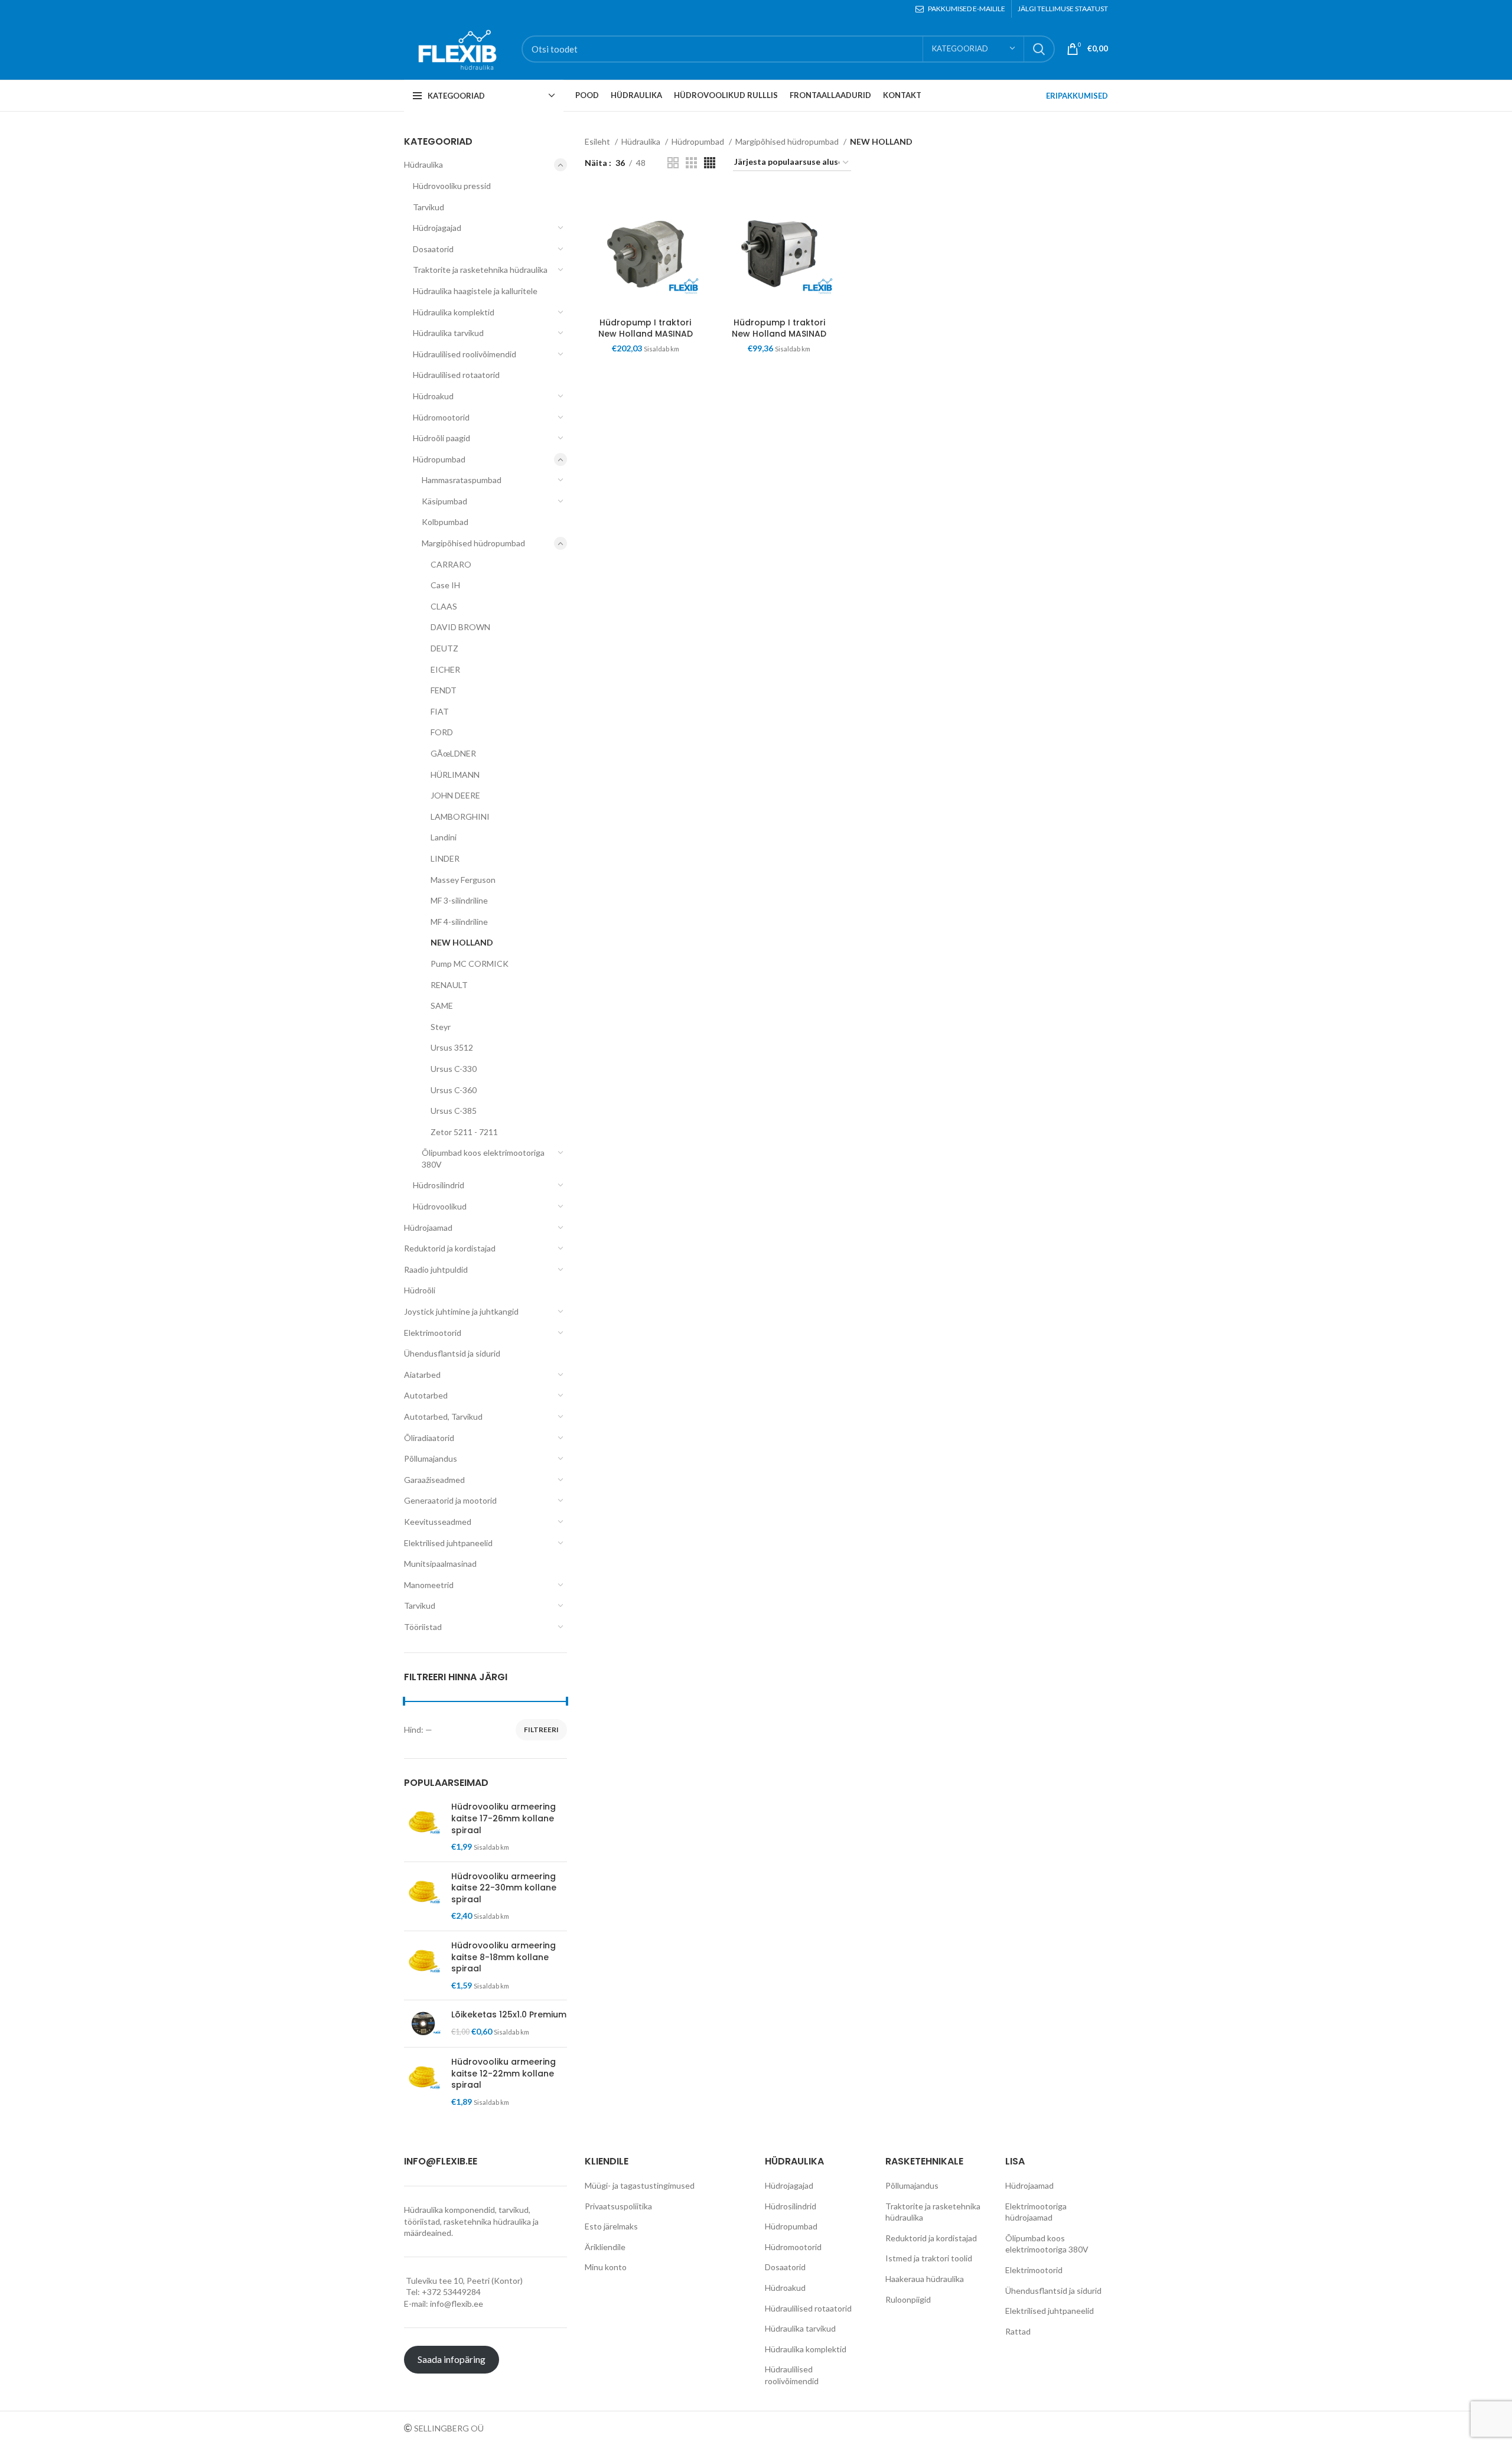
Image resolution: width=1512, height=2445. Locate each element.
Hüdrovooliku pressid (452, 186)
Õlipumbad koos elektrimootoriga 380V (483, 1158)
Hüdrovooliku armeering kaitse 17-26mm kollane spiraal (504, 1818)
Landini (444, 837)
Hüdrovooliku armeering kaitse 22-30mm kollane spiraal (504, 1888)
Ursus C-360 (454, 1090)
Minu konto (606, 2267)
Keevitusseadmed (438, 1522)
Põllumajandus (431, 1458)
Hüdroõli (420, 1290)
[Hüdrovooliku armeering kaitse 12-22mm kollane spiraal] (423, 2082)
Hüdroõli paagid (441, 438)
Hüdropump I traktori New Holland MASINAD (646, 328)
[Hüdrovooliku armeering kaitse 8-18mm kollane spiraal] (423, 1965)
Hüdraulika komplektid (454, 312)
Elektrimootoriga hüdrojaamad (1036, 2212)
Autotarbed (426, 1395)
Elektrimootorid (433, 1333)
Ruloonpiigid (908, 2299)
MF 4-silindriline (459, 922)
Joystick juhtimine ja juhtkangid (461, 1311)
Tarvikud (428, 207)
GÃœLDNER (453, 753)
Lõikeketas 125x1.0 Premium (509, 2015)
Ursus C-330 (454, 1069)
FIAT (440, 711)
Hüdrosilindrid (439, 1185)
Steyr (441, 1027)
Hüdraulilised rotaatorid (456, 375)
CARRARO (451, 564)
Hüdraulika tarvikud (448, 333)
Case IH (445, 585)
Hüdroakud (433, 396)
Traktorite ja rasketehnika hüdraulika (480, 270)
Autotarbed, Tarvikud (443, 1417)
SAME (442, 1005)
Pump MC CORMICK (470, 964)
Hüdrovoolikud (440, 1206)
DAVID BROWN (460, 627)
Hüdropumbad (439, 459)
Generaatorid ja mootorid (450, 1500)
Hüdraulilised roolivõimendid (465, 354)
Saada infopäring (452, 2359)
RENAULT (449, 985)
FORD (442, 732)
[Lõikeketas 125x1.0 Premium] (423, 2024)
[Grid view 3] (691, 163)
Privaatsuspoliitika (618, 2206)
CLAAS (444, 606)
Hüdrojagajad (437, 228)
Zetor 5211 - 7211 (464, 1132)
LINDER (445, 858)
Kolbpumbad (445, 522)
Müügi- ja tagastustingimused (640, 2185)
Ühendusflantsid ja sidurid (452, 1353)
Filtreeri (541, 1730)
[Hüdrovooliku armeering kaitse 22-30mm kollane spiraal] (423, 1896)
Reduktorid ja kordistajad (450, 1248)
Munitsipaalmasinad (440, 1564)
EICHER (445, 669)
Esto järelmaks (611, 2226)
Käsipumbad (444, 501)
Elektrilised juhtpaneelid (448, 1543)
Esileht (598, 141)
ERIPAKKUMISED (1077, 96)
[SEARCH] (1039, 49)
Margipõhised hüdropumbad (473, 543)
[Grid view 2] (673, 163)
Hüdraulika (423, 164)
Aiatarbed (422, 1375)
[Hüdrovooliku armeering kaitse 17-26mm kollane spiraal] (423, 1827)
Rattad (1018, 2331)
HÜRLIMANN (455, 775)
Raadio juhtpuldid (436, 1269)
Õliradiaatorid (429, 1438)
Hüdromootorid (441, 417)
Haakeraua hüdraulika (925, 2279)
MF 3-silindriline (459, 900)
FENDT (444, 690)
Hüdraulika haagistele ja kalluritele (475, 291)
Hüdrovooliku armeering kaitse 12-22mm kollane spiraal (504, 2074)
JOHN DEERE (455, 795)
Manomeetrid (429, 1585)
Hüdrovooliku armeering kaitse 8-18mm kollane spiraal (504, 1957)
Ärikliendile (605, 2247)
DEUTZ (444, 648)
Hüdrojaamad (428, 1228)
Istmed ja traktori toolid (929, 2258)
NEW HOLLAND (462, 942)
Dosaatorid (433, 249)
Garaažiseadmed (434, 1480)
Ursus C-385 (454, 1111)
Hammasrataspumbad (462, 480)
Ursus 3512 (452, 1047)
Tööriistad (423, 1627)
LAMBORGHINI (460, 816)
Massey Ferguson (463, 880)
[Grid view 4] (710, 163)
